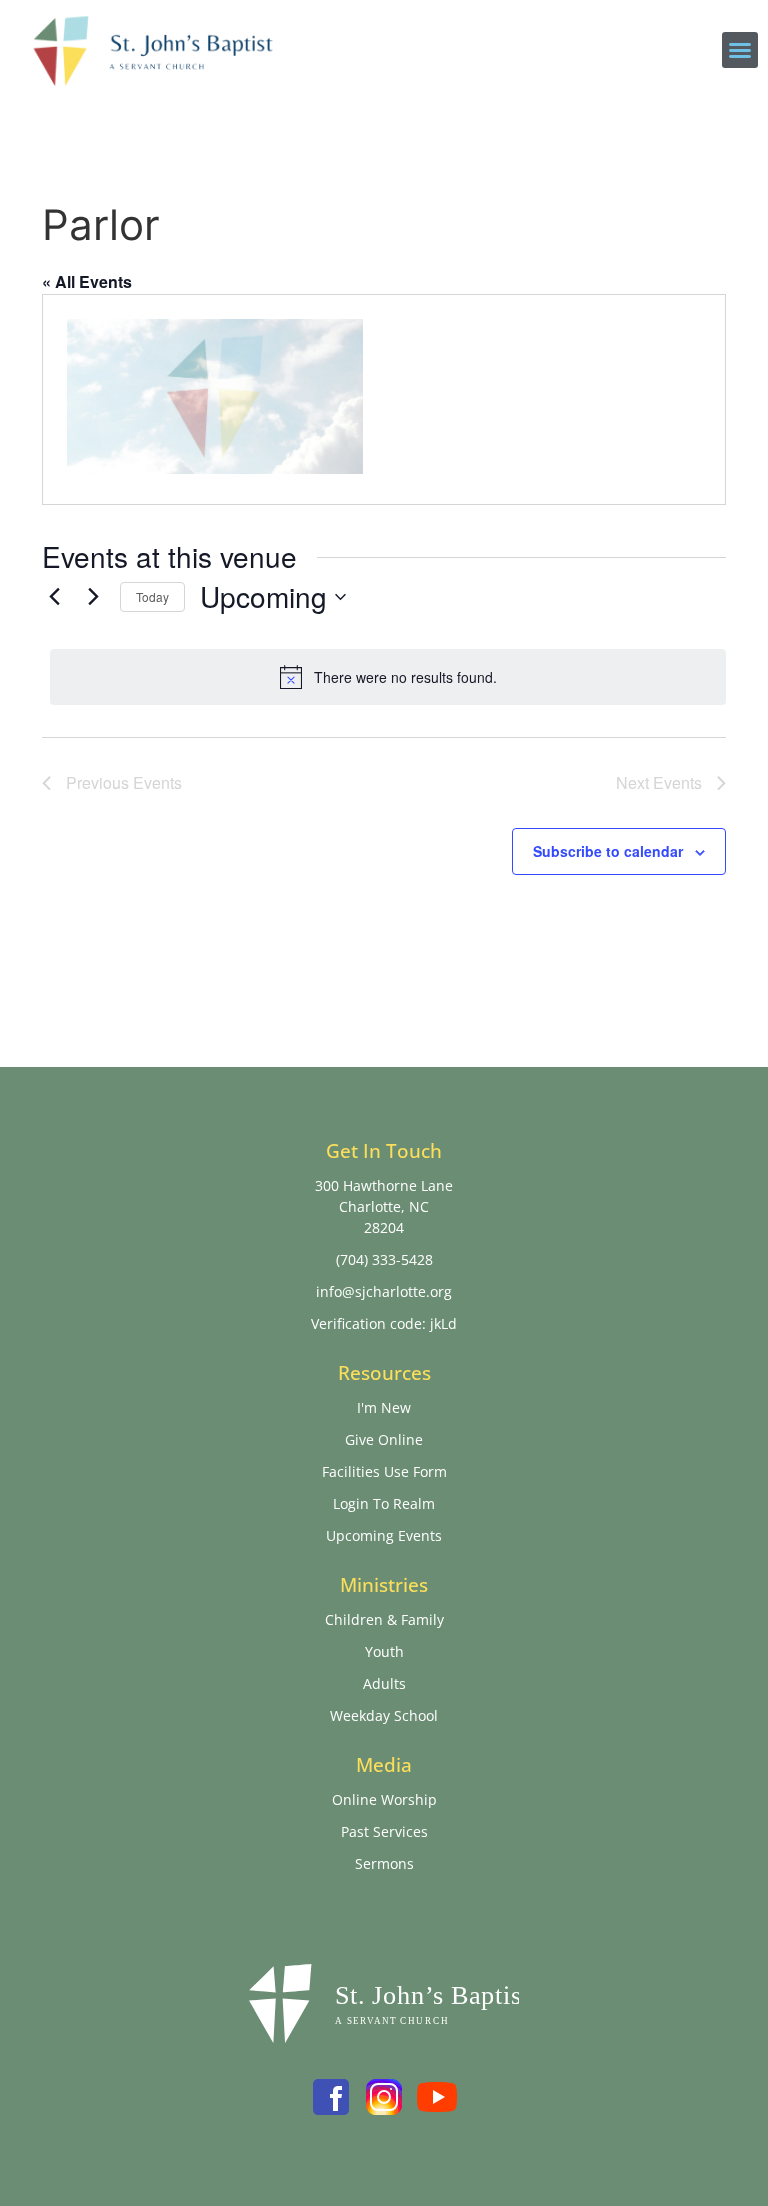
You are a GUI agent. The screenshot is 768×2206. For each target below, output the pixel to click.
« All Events (87, 281)
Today (152, 596)
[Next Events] (93, 597)
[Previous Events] (54, 597)
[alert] (388, 677)
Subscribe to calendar (608, 851)
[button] (740, 50)
